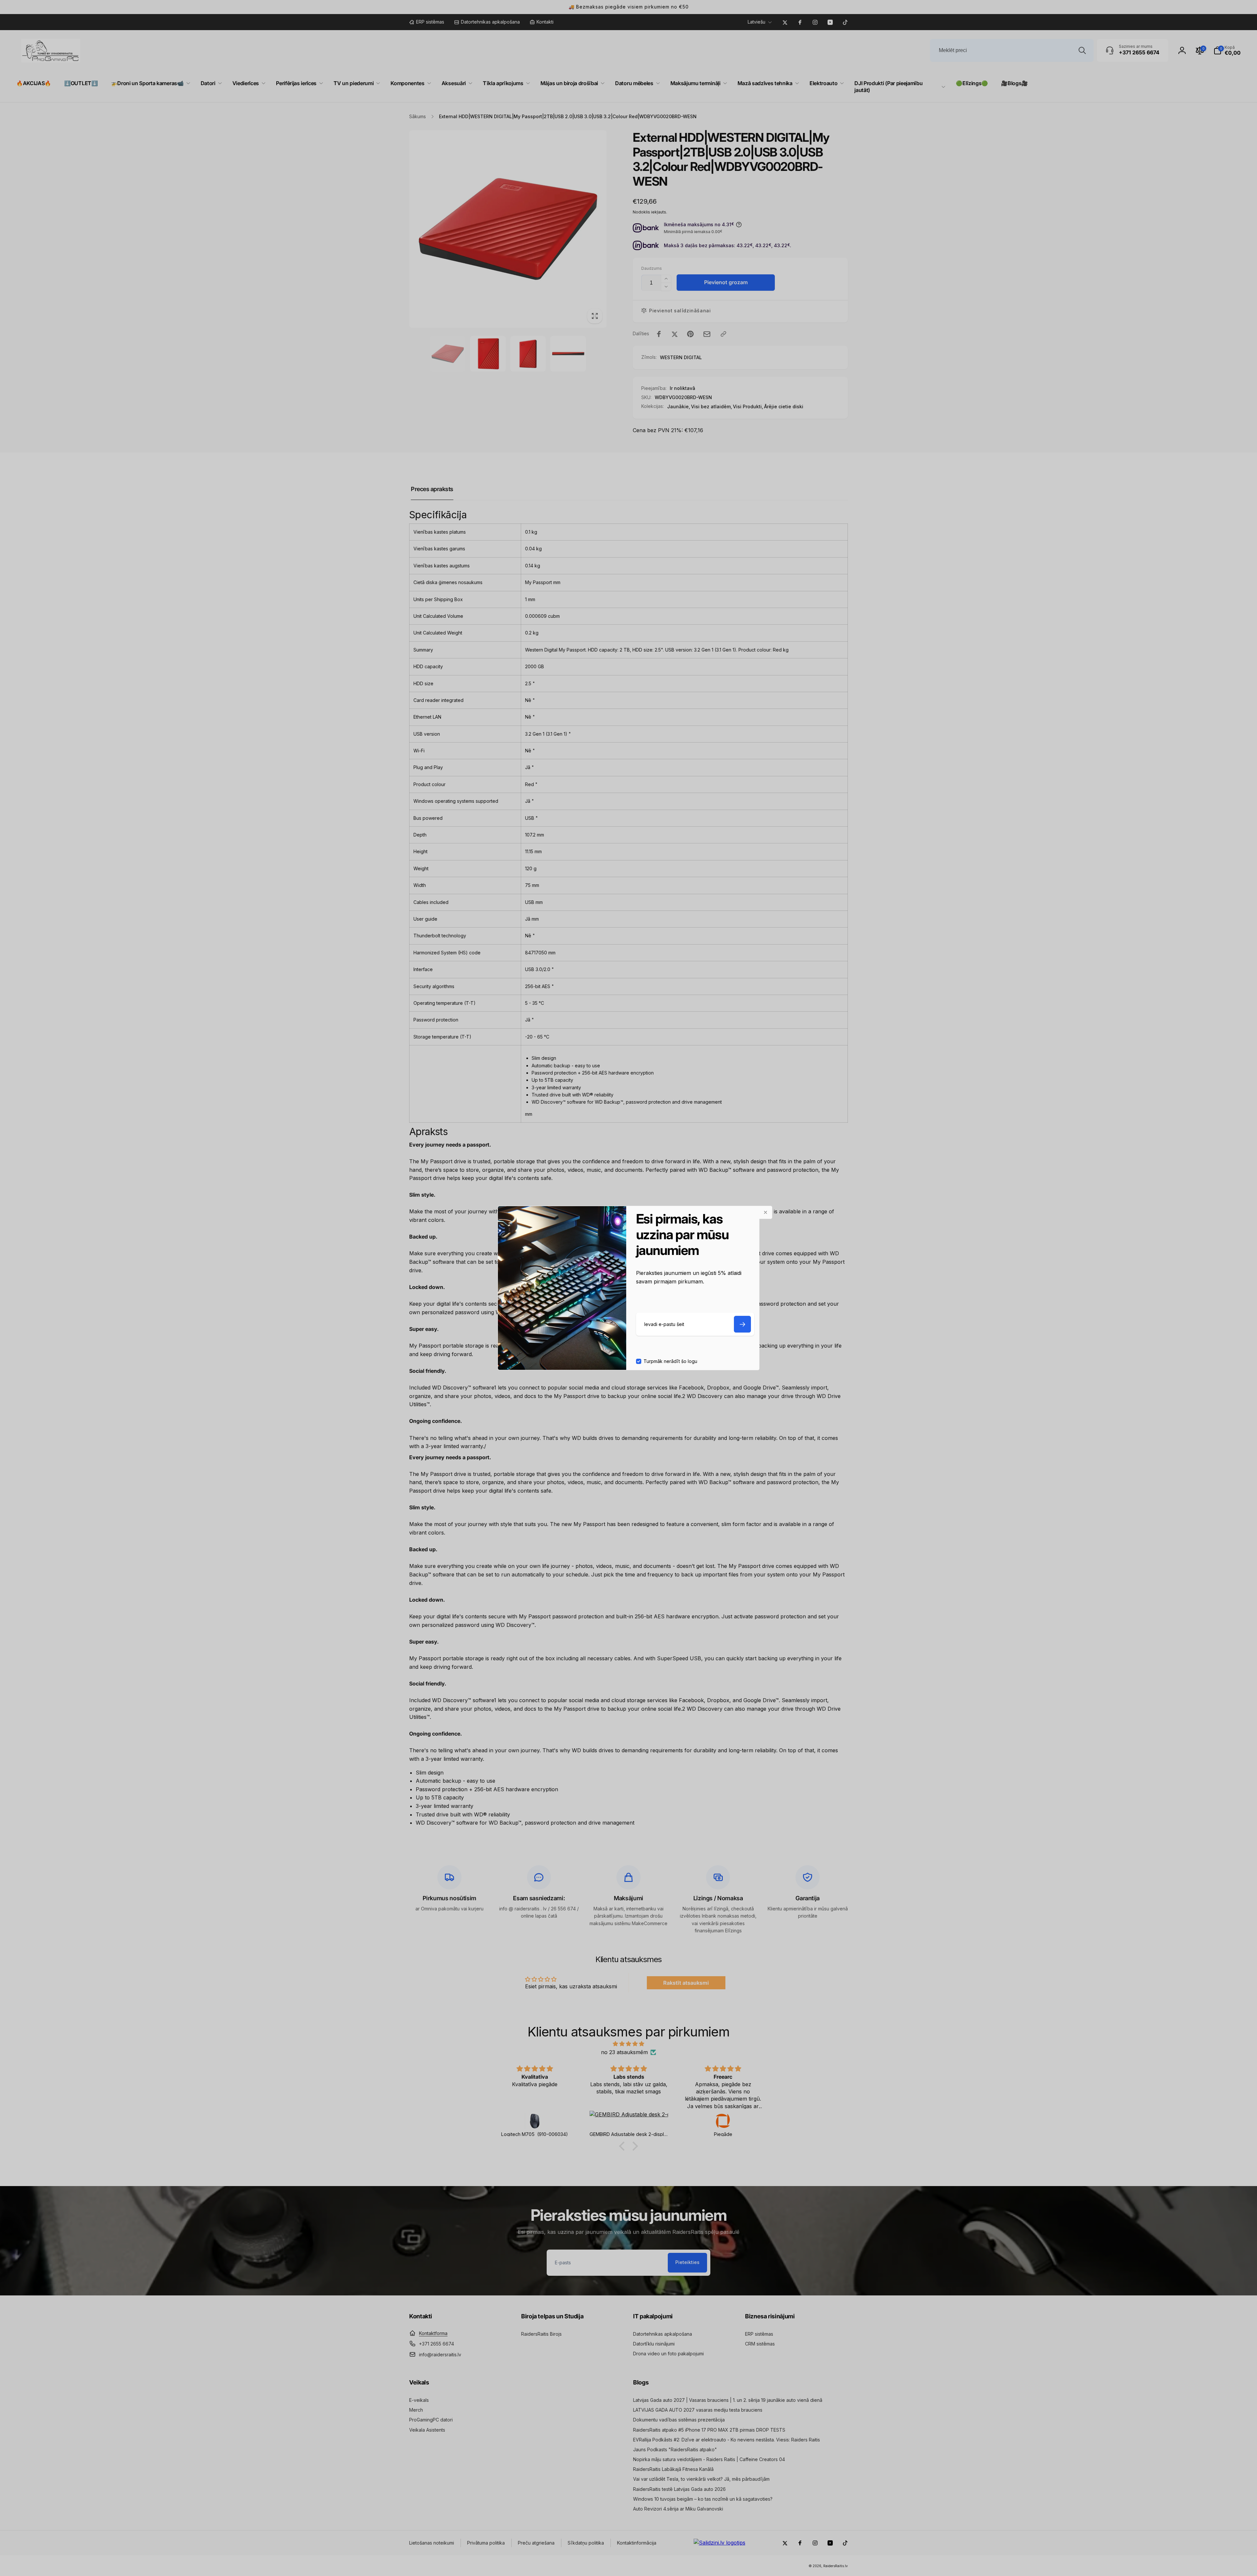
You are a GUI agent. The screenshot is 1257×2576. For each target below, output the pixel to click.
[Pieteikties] (742, 1324)
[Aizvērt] (766, 1212)
